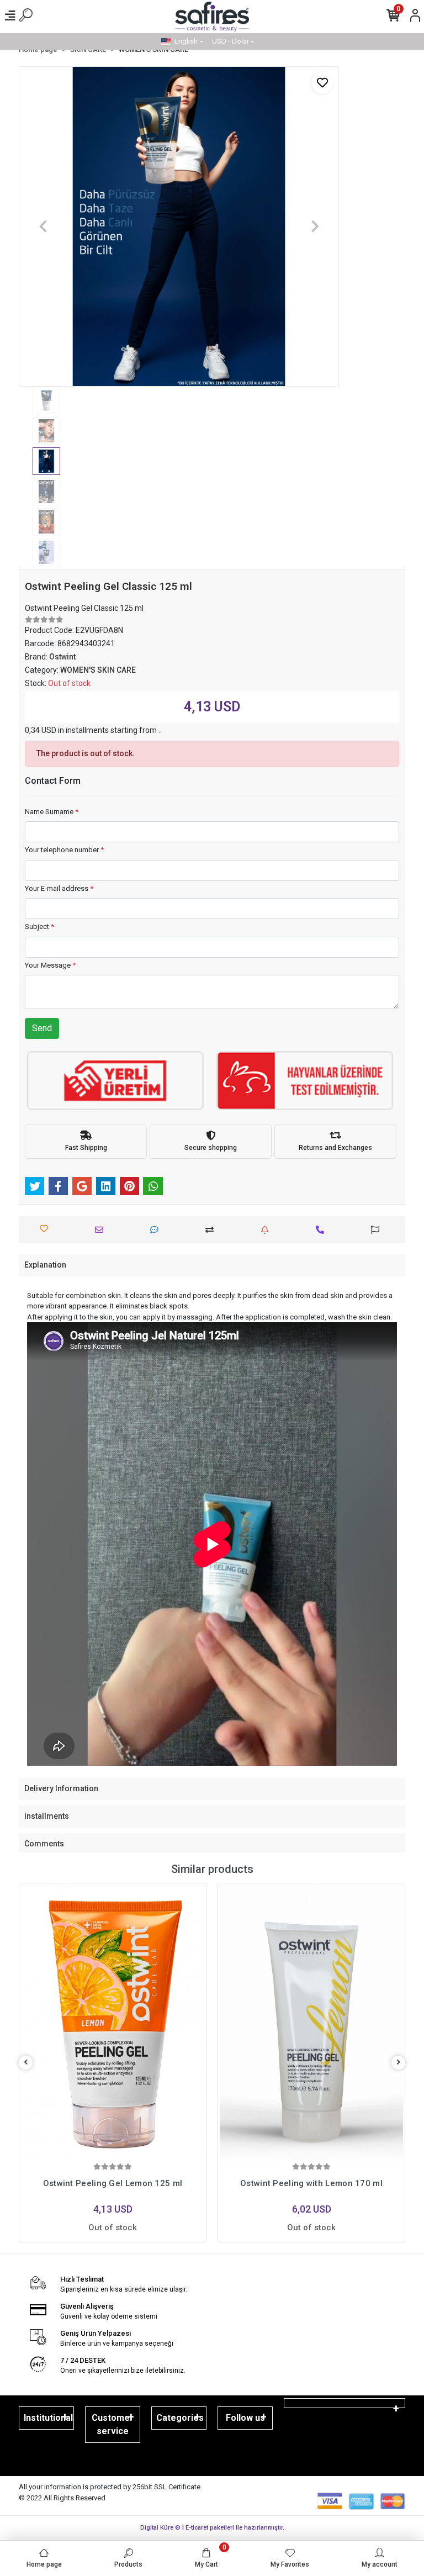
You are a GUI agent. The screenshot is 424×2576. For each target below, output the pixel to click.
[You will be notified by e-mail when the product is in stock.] (267, 1230)
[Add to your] (212, 1230)
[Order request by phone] (323, 1230)
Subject (39, 927)
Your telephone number (64, 850)
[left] (26, 2063)
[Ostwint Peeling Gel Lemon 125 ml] (113, 2023)
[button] (43, 226)
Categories (180, 2418)
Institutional (48, 2418)
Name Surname (52, 812)
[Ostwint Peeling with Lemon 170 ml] (311, 2023)
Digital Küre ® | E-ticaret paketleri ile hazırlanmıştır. (212, 2528)
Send (42, 1028)
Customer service (113, 2424)
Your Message (50, 965)
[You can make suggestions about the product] (378, 1230)
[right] (399, 2063)
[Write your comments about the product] (157, 1230)
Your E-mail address (59, 888)
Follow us (245, 2418)
